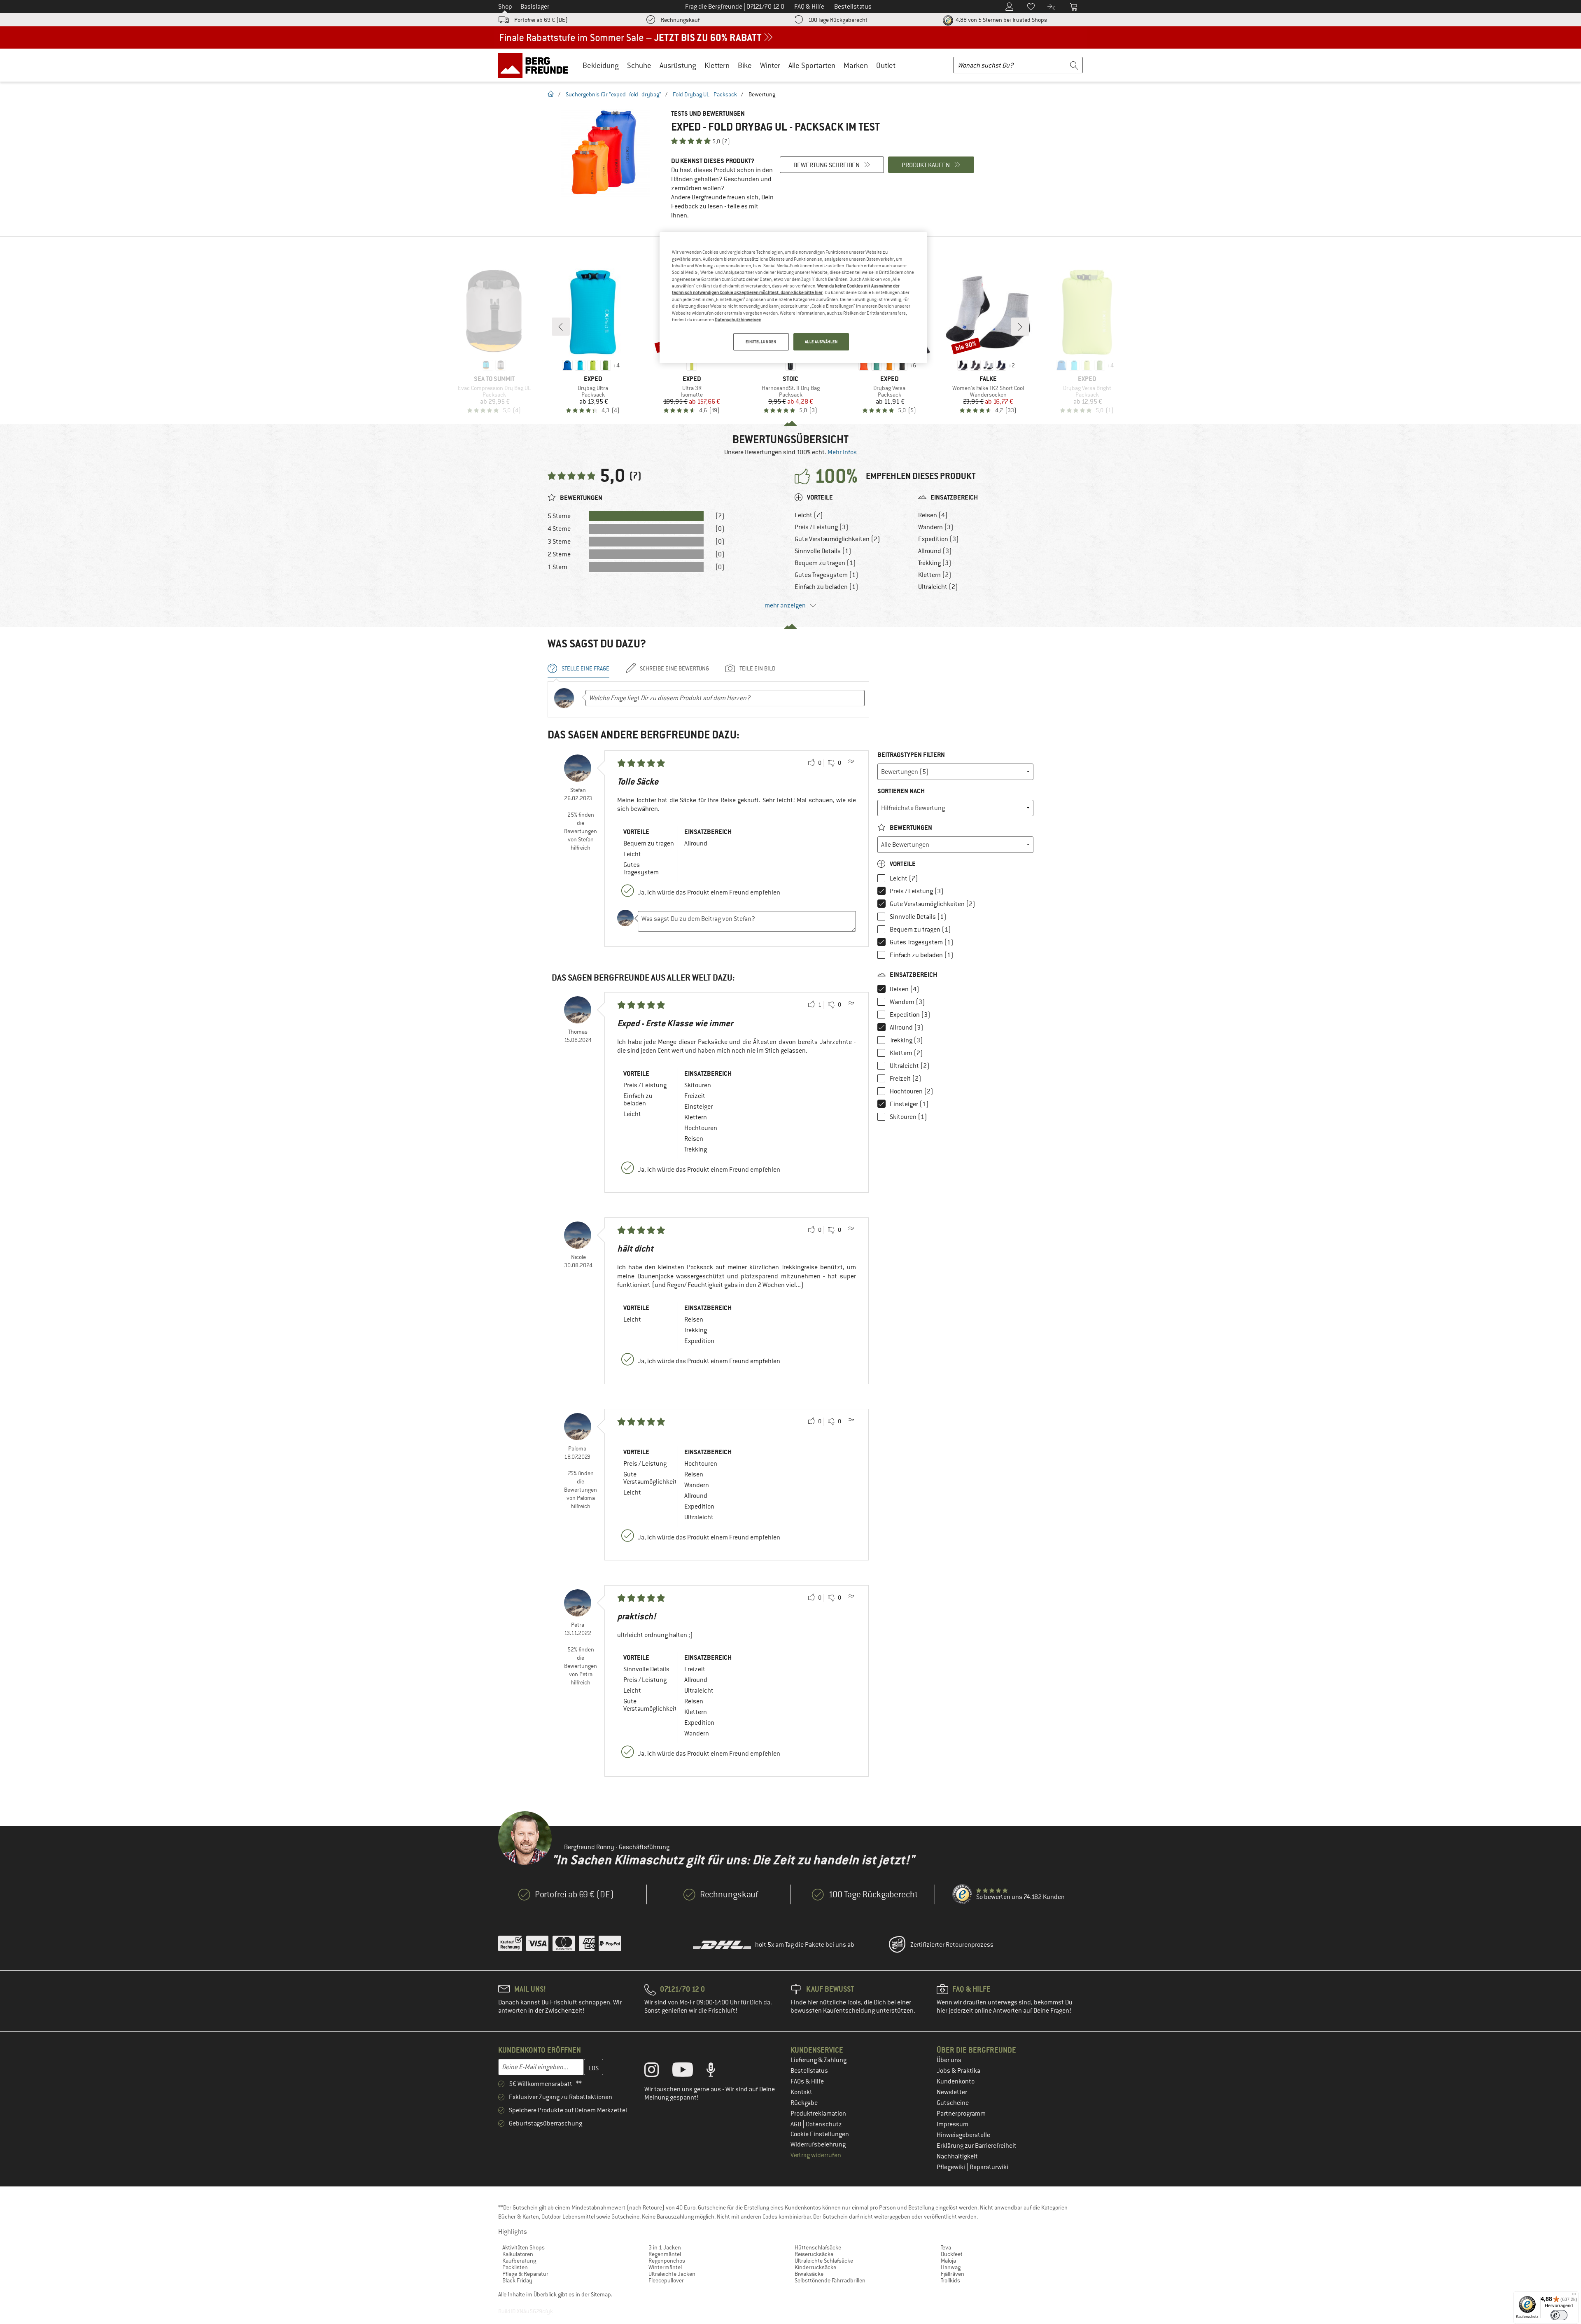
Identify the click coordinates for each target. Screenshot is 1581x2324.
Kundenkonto (956, 2081)
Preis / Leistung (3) (822, 527)
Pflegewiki (951, 2167)
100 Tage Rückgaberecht (838, 20)
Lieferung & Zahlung (818, 2060)
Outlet (886, 65)
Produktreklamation (818, 2114)
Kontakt (801, 2092)
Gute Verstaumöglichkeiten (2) (837, 539)
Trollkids (950, 2280)
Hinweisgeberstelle (963, 2135)
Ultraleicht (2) (938, 587)
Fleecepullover (666, 2280)
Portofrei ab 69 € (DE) (541, 20)
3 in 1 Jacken (665, 2247)
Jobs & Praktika (958, 2071)
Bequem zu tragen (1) (825, 563)
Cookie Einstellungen (820, 2134)
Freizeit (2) (906, 1079)
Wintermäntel (665, 2267)
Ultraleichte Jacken (672, 2274)
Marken (856, 65)
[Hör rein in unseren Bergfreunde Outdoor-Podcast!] (717, 2072)
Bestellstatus (809, 2071)
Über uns (949, 2060)
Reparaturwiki (989, 2167)
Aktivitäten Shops (524, 2247)
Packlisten (515, 2267)
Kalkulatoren (518, 2254)
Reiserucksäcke (814, 2254)
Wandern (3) (936, 527)
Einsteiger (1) (909, 1104)
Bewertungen (910, 828)
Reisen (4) (933, 515)
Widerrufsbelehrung (818, 2144)
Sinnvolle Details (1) (823, 551)
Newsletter (952, 2092)
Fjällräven (953, 2274)
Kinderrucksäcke (815, 2267)
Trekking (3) (935, 563)
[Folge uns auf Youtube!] (689, 2072)
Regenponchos (667, 2261)
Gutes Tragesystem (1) (827, 575)
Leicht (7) (809, 515)
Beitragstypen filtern (911, 755)
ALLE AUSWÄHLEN (821, 342)
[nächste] (1020, 327)
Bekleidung (601, 65)
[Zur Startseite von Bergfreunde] (536, 65)
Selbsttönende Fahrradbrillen (830, 2280)
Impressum (953, 2124)
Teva (946, 2247)
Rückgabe (804, 2103)
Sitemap (601, 2294)
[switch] (1559, 2315)
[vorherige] (561, 327)
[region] (793, 298)
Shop (505, 7)
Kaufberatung (519, 2261)
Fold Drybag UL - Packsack (705, 94)
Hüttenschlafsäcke (818, 2247)
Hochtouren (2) (912, 1091)
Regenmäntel (665, 2254)
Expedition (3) (939, 539)
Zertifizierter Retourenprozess (952, 1945)
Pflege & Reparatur (525, 2274)
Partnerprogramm (961, 2114)
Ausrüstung (678, 65)
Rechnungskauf (680, 20)
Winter (770, 65)
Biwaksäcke (809, 2274)
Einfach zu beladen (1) (827, 587)
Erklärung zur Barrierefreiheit (977, 2146)
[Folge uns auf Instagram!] (658, 2072)
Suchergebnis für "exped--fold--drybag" (613, 94)
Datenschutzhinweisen (738, 320)
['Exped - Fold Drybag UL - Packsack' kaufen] (605, 153)
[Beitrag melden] (851, 763)
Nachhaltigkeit (957, 2156)
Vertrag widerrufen (816, 2155)
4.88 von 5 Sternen (1001, 20)
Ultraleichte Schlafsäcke (824, 2261)
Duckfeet (952, 2254)
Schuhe (639, 65)
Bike (745, 65)
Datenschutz (824, 2124)
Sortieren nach (901, 791)
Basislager (535, 7)
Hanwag (951, 2267)
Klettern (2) (935, 575)
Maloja (948, 2261)
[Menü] (1574, 2296)
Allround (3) (935, 551)
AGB (796, 2124)
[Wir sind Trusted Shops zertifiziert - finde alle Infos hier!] (963, 1894)
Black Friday (517, 2280)
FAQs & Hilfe (807, 2081)
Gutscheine (953, 2103)
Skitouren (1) (908, 1117)
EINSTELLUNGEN (761, 342)
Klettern (717, 65)
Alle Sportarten (812, 65)
